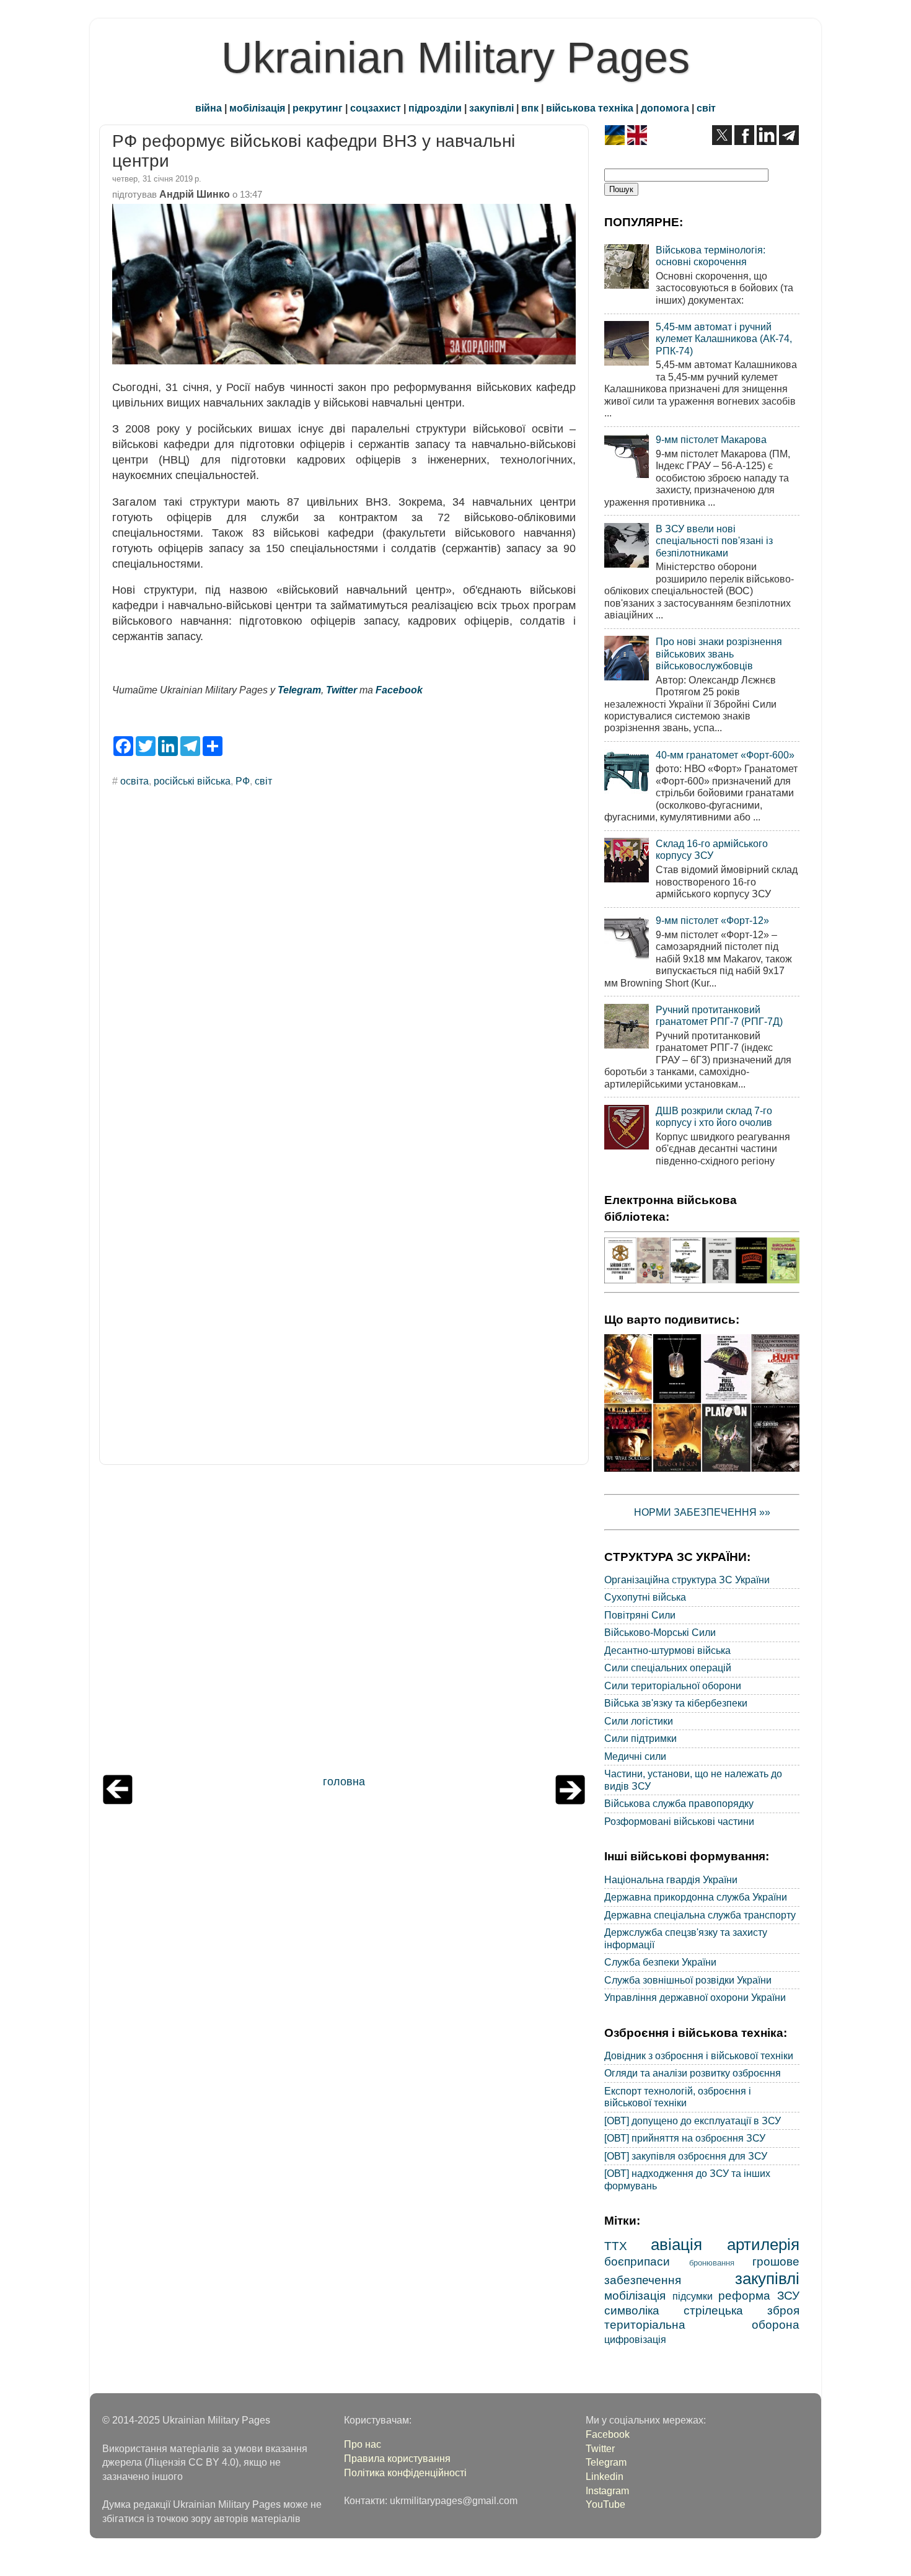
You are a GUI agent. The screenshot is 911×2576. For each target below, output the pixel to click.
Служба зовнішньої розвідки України (688, 1980)
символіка (632, 2310)
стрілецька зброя (742, 2310)
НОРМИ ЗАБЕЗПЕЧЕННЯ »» (702, 1512)
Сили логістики (639, 1721)
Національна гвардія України (671, 1879)
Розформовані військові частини (679, 1821)
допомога (665, 108)
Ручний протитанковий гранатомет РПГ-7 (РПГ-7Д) (719, 1015)
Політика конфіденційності (405, 2473)
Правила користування (397, 2458)
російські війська (192, 781)
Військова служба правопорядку (679, 1803)
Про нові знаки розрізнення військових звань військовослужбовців (719, 653)
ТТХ (616, 2246)
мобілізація (257, 108)
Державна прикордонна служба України (696, 1897)
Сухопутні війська (645, 1597)
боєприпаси (637, 2261)
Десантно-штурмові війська (667, 1650)
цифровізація (635, 2339)
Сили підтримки (640, 1738)
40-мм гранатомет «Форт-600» (725, 755)
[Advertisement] (344, 1623)
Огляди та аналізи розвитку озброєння (693, 2073)
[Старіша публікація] (570, 1801)
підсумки (693, 2296)
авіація (676, 2244)
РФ (243, 781)
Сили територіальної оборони (673, 1686)
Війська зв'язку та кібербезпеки (676, 1703)
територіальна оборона (702, 2324)
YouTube (605, 2504)
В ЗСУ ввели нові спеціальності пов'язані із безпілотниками (714, 541)
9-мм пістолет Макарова (711, 439)
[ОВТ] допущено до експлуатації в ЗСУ (693, 2121)
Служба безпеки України (660, 1962)
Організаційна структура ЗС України (687, 1580)
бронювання (712, 2263)
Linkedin (605, 2476)
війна (209, 108)
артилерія (763, 2244)
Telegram (299, 690)
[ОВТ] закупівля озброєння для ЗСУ (686, 2156)
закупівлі (491, 108)
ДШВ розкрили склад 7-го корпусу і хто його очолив (714, 1116)
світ (706, 108)
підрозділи (435, 108)
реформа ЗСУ (759, 2295)
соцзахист (376, 108)
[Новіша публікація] (118, 1801)
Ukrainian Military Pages (455, 58)
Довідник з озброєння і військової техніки (699, 2055)
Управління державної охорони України (695, 1997)
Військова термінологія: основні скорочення (711, 256)
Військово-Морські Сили (660, 1632)
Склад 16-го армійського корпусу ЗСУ (712, 849)
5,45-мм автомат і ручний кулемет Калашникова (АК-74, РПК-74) (724, 339)
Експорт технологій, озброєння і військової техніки (678, 2097)
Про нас (363, 2444)
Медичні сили (635, 1756)
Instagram (607, 2490)
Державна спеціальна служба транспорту (700, 1915)
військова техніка (590, 108)
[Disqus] (344, 964)
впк (530, 108)
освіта (134, 781)
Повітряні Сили (640, 1615)
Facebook (399, 690)
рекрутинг (318, 108)
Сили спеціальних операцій (668, 1668)
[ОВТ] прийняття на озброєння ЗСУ (685, 2138)
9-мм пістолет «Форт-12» (712, 920)
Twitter (341, 690)
